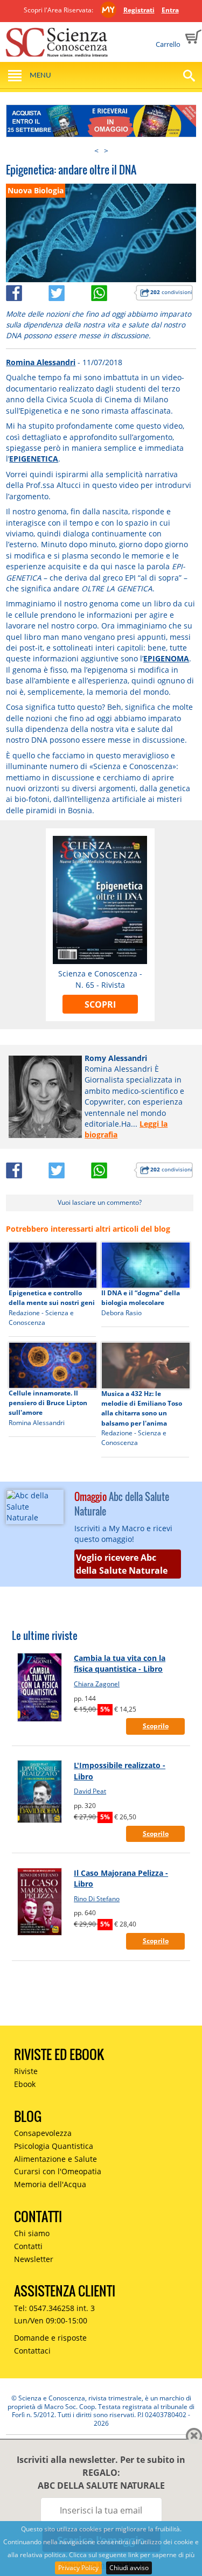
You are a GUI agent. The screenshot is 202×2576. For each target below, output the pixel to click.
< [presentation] (96, 151)
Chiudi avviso (129, 2568)
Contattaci (32, 2351)
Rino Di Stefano (97, 1899)
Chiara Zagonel (97, 1684)
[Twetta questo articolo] (70, 291)
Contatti (28, 2246)
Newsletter (34, 2259)
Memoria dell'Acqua (50, 2184)
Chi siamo (32, 2233)
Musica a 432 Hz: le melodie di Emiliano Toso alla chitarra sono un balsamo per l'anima (142, 1408)
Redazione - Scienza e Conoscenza (41, 1318)
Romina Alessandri (41, 362)
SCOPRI (100, 1004)
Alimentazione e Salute (55, 2159)
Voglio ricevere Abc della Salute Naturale (122, 1564)
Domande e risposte (50, 2338)
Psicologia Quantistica (54, 2146)
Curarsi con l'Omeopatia (58, 2171)
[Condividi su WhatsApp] (112, 291)
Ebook (25, 2084)
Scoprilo (156, 1726)
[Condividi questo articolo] (27, 291)
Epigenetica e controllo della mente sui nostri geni (52, 1298)
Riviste (26, 2071)
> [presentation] (106, 151)
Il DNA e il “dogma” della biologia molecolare (141, 1298)
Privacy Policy (78, 2568)
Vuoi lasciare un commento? (100, 1202)
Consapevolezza (43, 2133)
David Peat (90, 1791)
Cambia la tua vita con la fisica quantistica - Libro (120, 1663)
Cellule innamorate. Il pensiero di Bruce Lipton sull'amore (48, 1403)
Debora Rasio (121, 1313)
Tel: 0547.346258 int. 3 (54, 2308)
